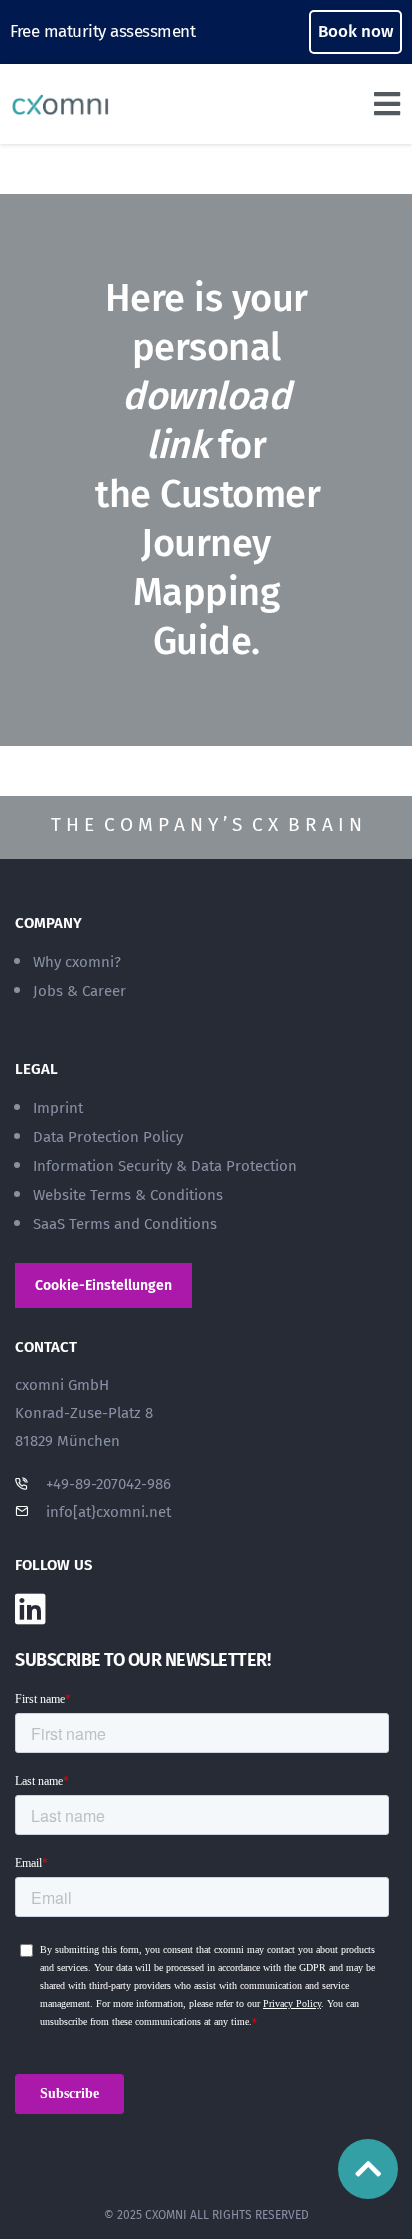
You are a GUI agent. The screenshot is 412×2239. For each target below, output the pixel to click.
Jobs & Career (79, 991)
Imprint (58, 1108)
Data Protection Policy (108, 1137)
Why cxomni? (77, 962)
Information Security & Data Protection (165, 1166)
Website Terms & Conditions (128, 1195)
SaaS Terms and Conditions (125, 1224)
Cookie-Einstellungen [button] (103, 1285)
